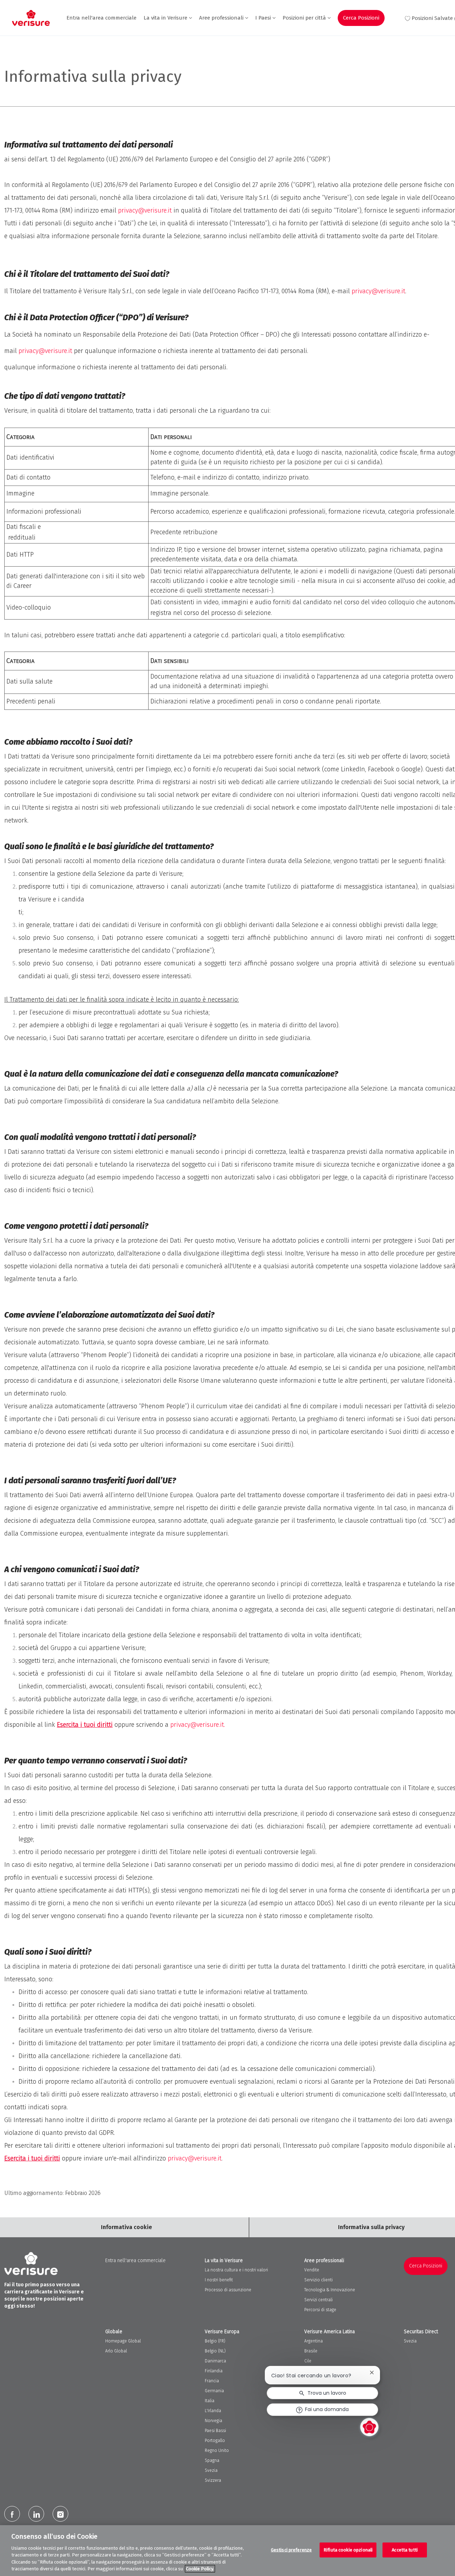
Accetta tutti (405, 2550)
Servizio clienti (318, 2280)
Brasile (311, 2351)
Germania (214, 2391)
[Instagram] (60, 2514)
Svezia (211, 2470)
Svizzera (213, 2480)
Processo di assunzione (228, 2290)
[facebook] (12, 2514)
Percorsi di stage (320, 2310)
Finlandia (214, 2371)
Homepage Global (123, 2341)
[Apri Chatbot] (369, 2427)
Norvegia (213, 2421)
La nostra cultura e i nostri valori (236, 2270)
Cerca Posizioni (361, 18)
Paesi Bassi (215, 2431)
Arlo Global (116, 2351)
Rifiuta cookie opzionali (348, 2550)
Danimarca (215, 2361)
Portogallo (215, 2441)
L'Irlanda (213, 2411)
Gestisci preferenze (291, 2550)
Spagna (212, 2460)
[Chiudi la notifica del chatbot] (372, 2373)
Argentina (314, 2341)
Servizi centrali (318, 2300)
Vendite (312, 2270)
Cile (308, 2361)
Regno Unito (217, 2451)
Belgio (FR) (215, 2341)
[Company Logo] (31, 18)
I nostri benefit (219, 2280)
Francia (212, 2381)
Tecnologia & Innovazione (330, 2290)
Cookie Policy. (200, 2569)
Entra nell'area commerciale (101, 18)
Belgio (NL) (215, 2351)
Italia (210, 2401)
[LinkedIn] (36, 2514)
